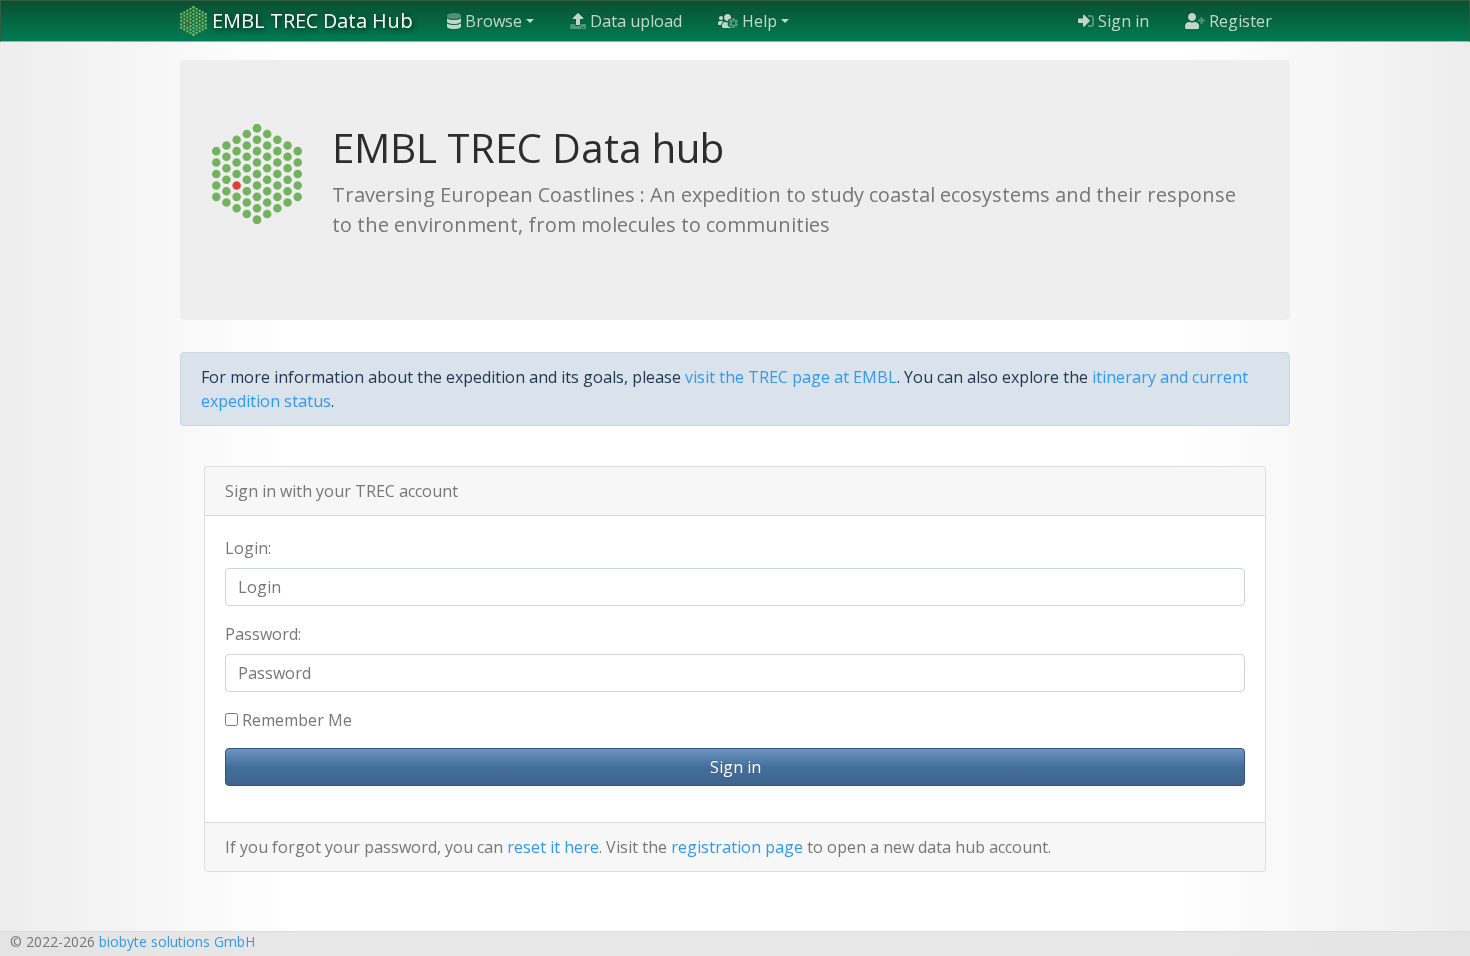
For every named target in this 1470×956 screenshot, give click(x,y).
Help (757, 21)
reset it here (553, 847)
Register (1238, 21)
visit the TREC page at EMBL (791, 377)
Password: (263, 634)
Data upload (634, 21)
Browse (491, 21)
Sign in (1121, 21)
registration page (737, 847)
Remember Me (295, 720)
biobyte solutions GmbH (177, 941)
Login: (248, 548)
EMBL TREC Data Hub (310, 20)
